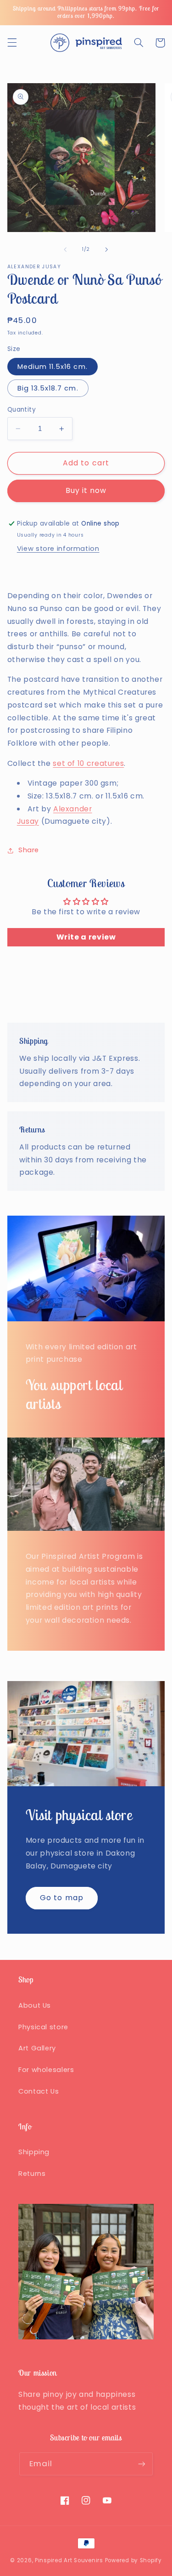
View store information (58, 549)
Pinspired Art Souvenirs (69, 2560)
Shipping (34, 2152)
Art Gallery (37, 2048)
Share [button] (29, 850)
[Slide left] (65, 249)
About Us (35, 2005)
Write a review (86, 937)
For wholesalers (46, 2070)
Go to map (61, 1898)
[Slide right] (107, 249)
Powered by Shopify (133, 2560)
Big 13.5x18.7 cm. (48, 388)
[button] (12, 43)
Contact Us (39, 2091)
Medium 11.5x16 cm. (53, 367)
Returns (32, 2174)
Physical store (43, 2027)
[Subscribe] (142, 2464)
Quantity (22, 410)
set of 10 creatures (88, 763)
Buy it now (86, 490)
